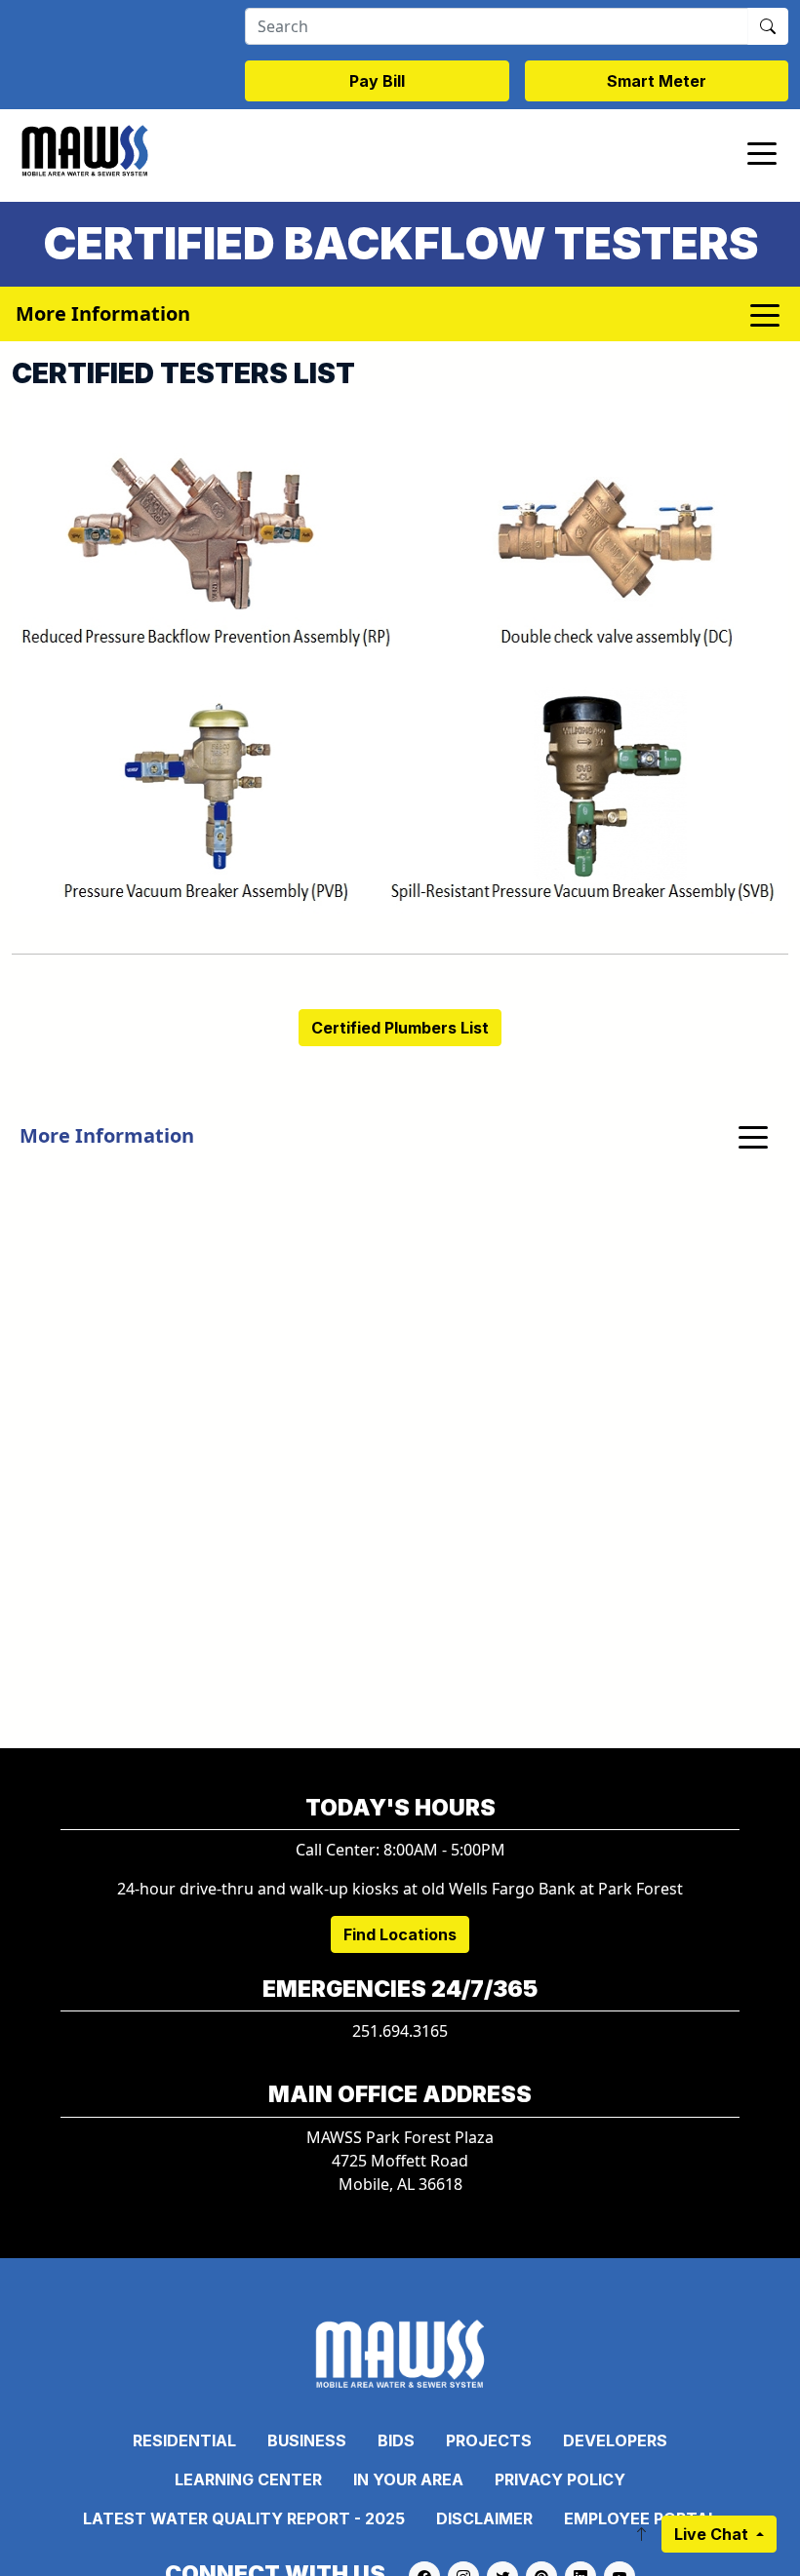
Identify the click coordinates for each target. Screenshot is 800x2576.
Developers (615, 2440)
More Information (107, 1135)
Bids (396, 2440)
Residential (184, 2440)
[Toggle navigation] (762, 152)
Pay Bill (377, 81)
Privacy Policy (560, 2479)
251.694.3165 (400, 2031)
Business (307, 2440)
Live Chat (713, 2534)
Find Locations (400, 1934)
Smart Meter (657, 81)
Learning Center (248, 2479)
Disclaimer (484, 2518)
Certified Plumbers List (400, 1028)
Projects (489, 2440)
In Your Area (408, 2479)
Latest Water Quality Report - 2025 (244, 2518)
